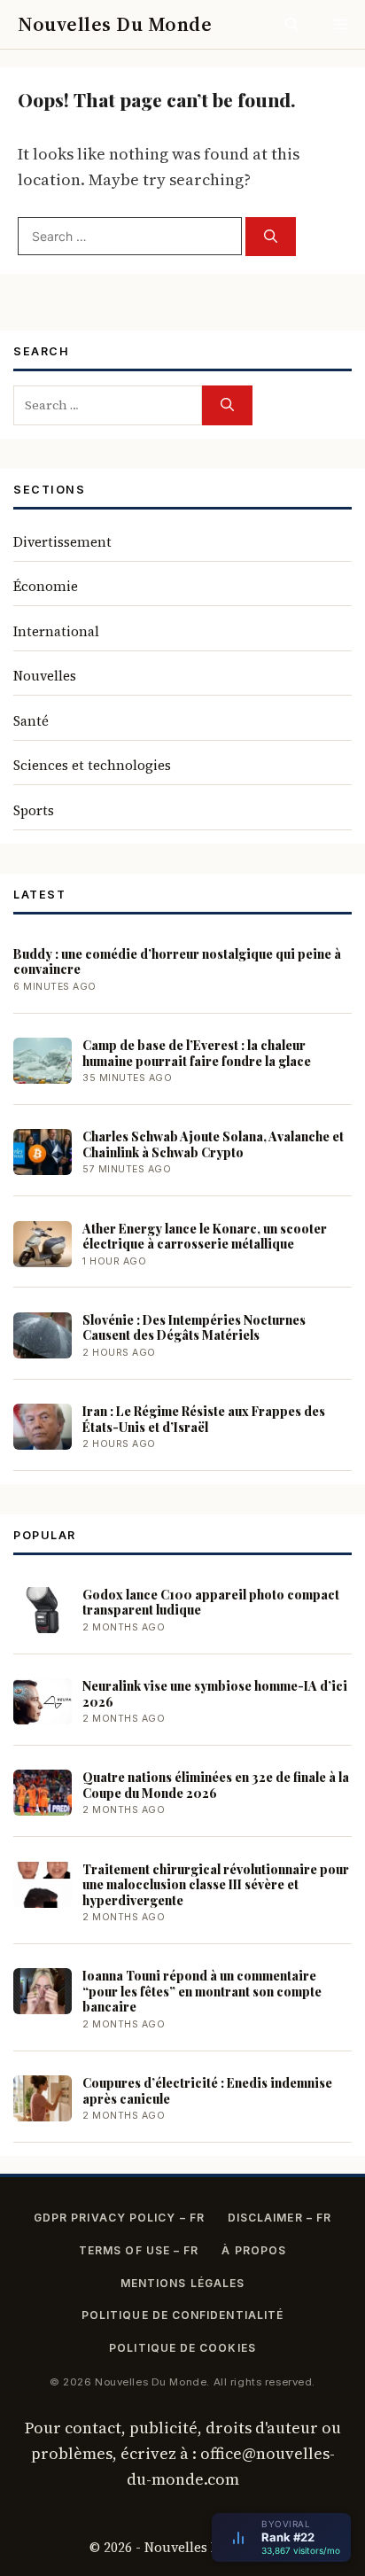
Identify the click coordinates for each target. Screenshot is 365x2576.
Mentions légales (182, 2283)
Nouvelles (45, 676)
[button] (292, 24)
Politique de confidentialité (182, 2315)
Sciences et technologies (92, 765)
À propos (254, 2250)
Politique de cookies (182, 2348)
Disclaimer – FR (280, 2218)
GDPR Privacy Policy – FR (119, 2218)
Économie (46, 586)
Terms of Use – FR (139, 2250)
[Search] (271, 237)
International (56, 631)
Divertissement (62, 542)
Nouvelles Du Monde (115, 24)
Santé (31, 721)
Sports (34, 810)
